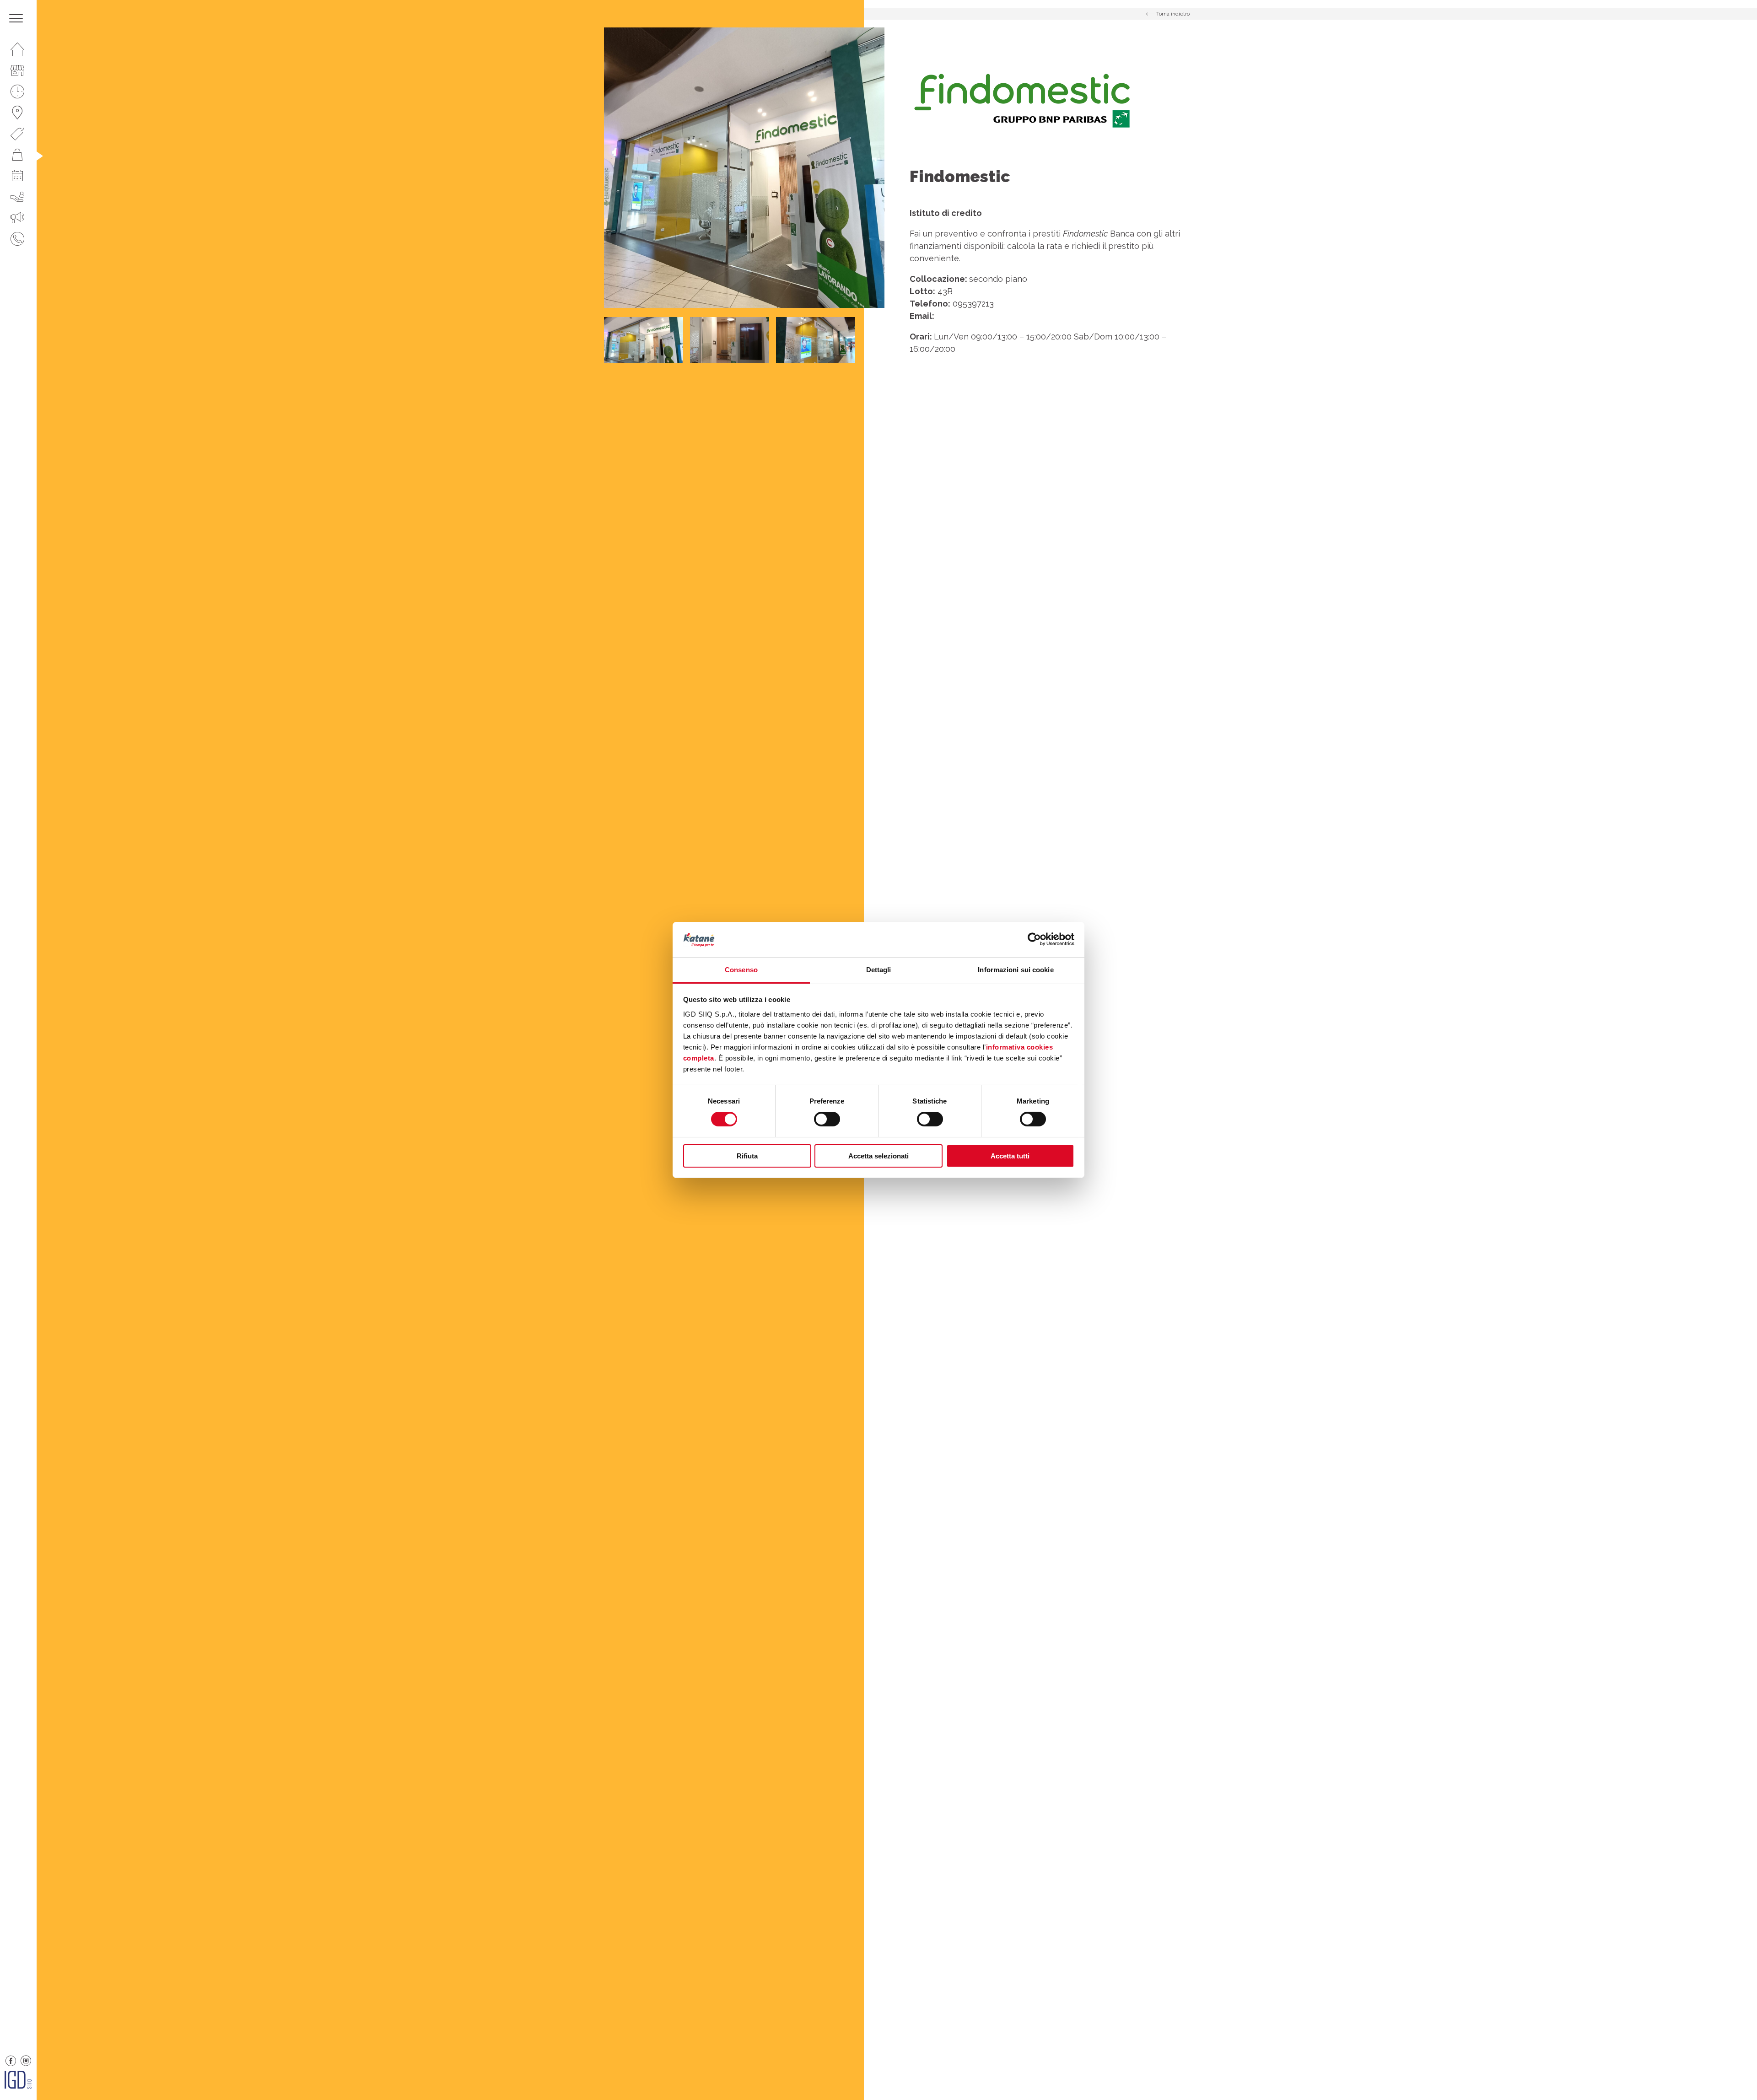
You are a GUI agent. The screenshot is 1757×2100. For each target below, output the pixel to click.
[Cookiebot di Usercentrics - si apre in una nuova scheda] (1034, 939)
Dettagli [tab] (879, 970)
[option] (744, 168)
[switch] (827, 1119)
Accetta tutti (1010, 1156)
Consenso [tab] (741, 970)
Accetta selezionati (878, 1156)
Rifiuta (747, 1156)
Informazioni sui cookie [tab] (1016, 970)
